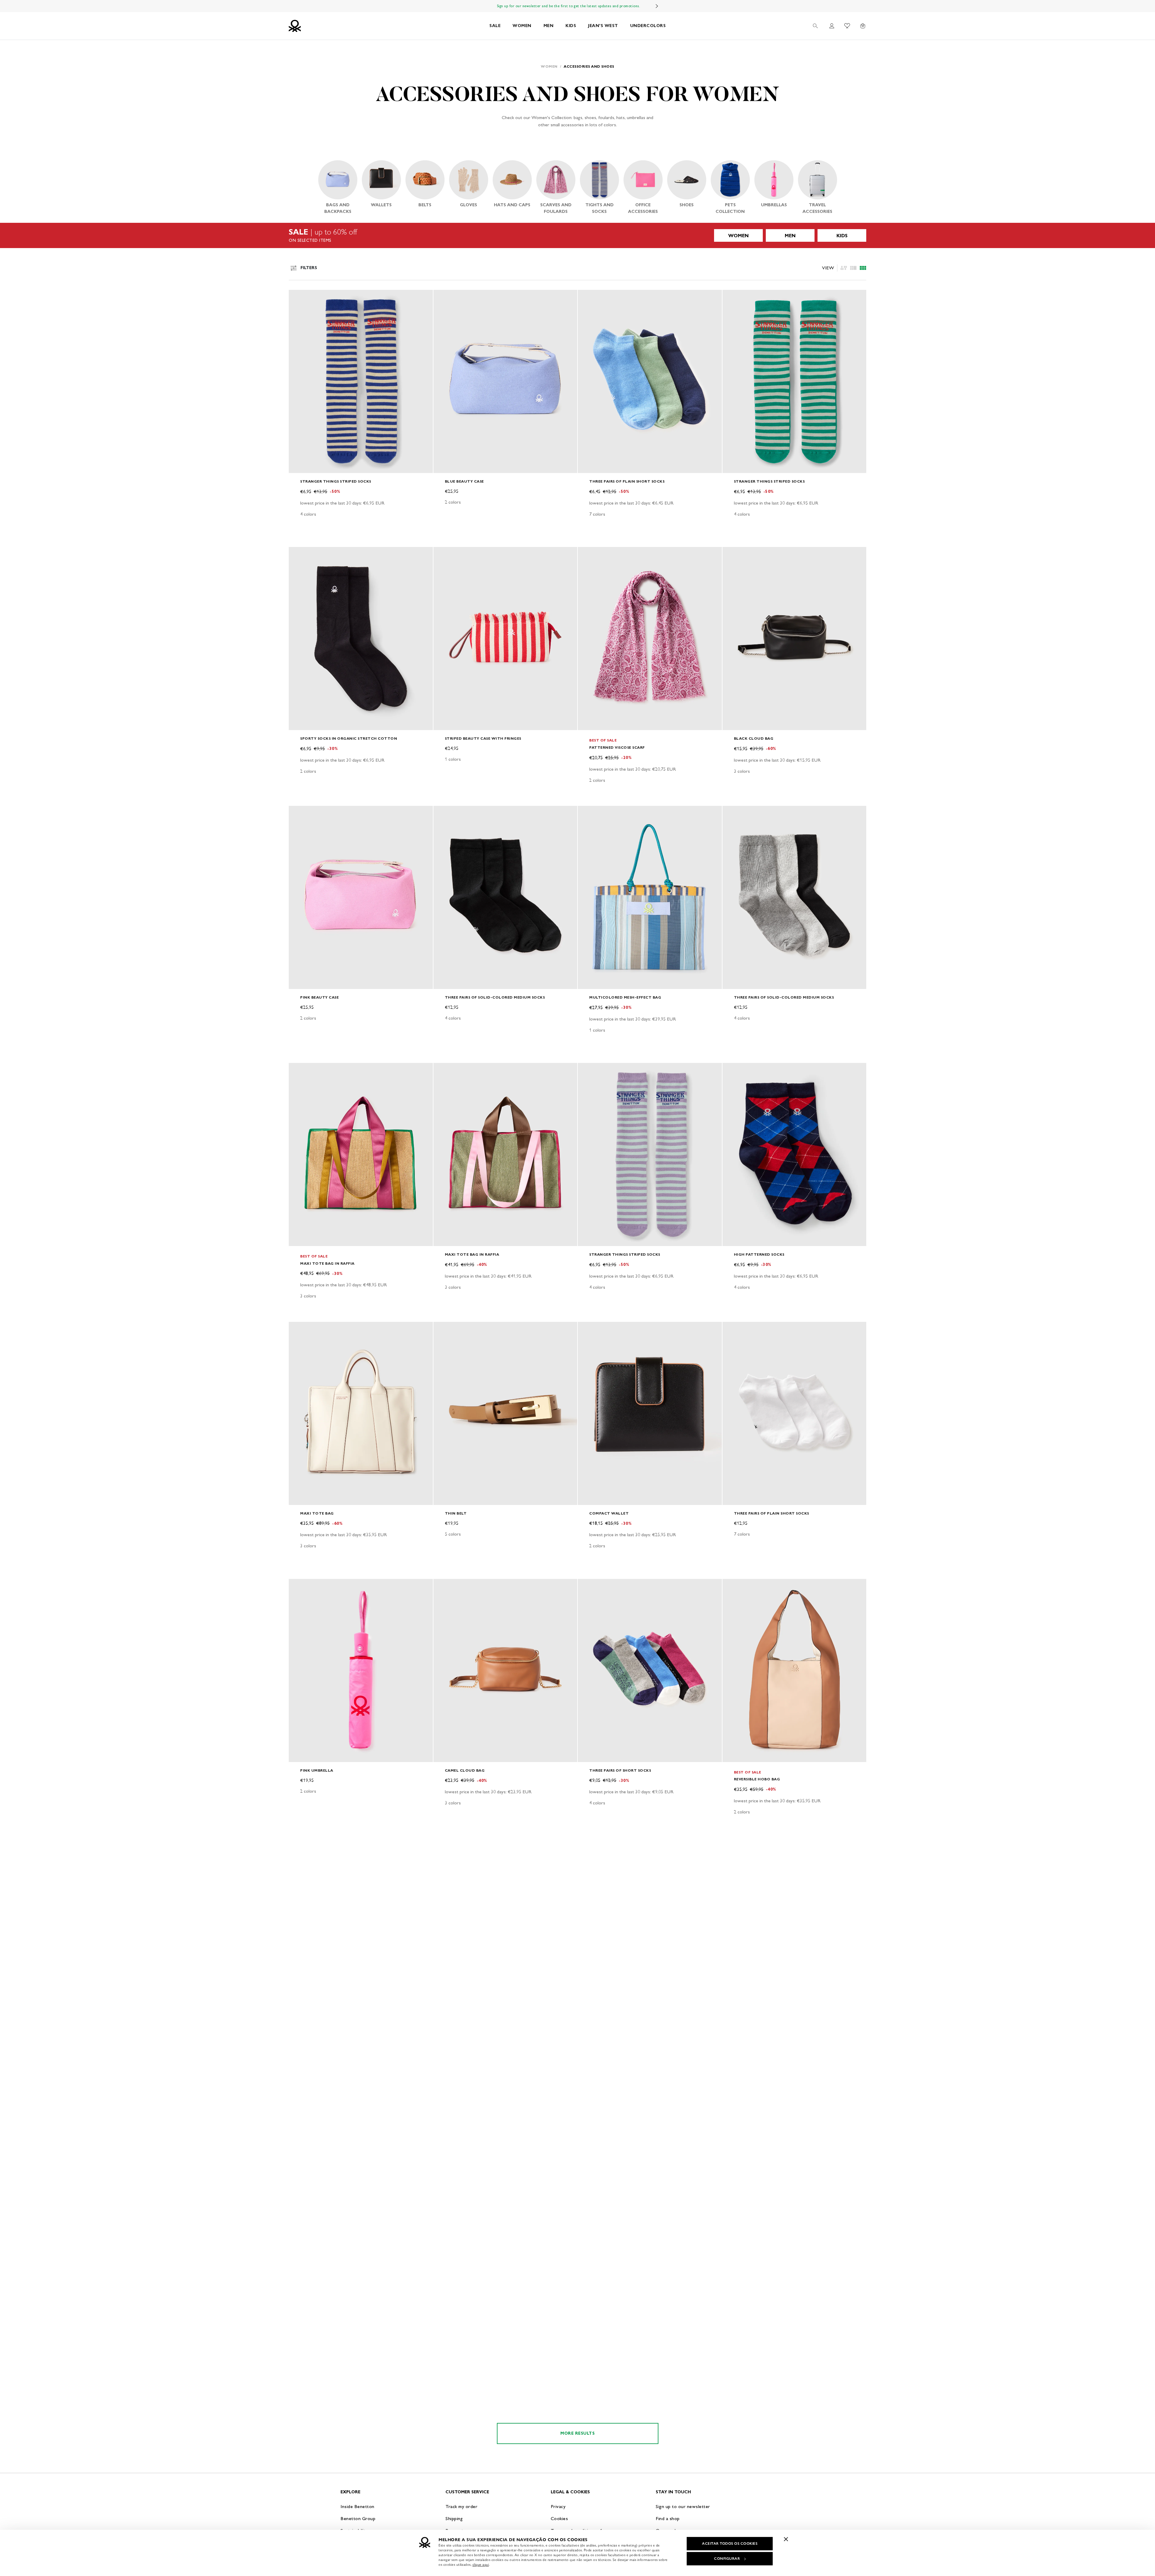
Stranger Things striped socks (336, 481)
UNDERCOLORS (648, 26)
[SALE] (577, 235)
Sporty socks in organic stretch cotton (349, 738)
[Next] (657, 6)
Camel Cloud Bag (465, 1770)
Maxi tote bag (317, 1513)
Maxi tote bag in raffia (327, 1263)
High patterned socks (759, 1254)
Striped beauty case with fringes (483, 738)
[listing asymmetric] (844, 268)
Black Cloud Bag (754, 738)
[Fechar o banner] (786, 2539)
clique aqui (481, 2565)
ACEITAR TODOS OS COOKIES (730, 2544)
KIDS (571, 26)
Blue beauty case (464, 481)
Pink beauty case (319, 997)
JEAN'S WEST (603, 26)
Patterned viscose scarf (617, 747)
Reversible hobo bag (757, 1779)
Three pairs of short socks (620, 1770)
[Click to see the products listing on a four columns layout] (853, 268)
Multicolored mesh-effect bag (625, 997)
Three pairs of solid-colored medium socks (495, 997)
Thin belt (456, 1513)
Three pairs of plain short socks (627, 481)
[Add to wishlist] (298, 298)
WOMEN (522, 26)
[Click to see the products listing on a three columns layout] (863, 268)
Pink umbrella (317, 1770)
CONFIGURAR (727, 2559)
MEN (549, 26)
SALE (495, 26)
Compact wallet (609, 1513)
